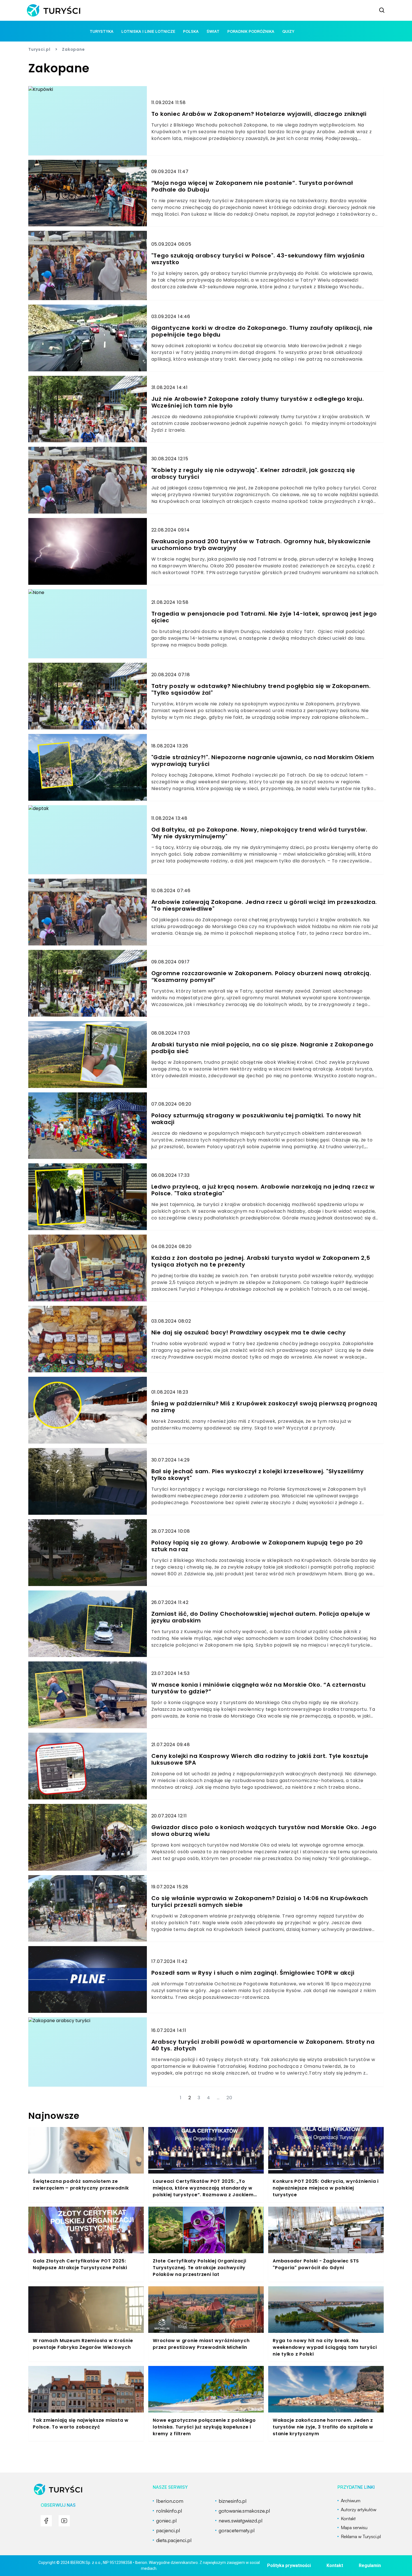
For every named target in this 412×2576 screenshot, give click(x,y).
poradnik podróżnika (251, 31)
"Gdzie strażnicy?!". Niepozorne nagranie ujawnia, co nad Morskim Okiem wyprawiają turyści (263, 761)
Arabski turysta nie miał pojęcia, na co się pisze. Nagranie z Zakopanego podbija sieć (262, 1048)
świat (213, 31)
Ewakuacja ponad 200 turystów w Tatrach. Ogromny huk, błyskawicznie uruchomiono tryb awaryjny (261, 545)
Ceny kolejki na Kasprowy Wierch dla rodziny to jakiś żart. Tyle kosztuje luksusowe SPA (260, 1759)
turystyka (102, 31)
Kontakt (335, 2565)
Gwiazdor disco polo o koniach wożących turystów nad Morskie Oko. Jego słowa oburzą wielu (264, 1831)
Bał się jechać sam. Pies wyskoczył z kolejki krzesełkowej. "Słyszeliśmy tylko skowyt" (258, 1475)
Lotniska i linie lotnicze (148, 31)
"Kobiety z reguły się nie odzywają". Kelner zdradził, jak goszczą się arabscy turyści (253, 473)
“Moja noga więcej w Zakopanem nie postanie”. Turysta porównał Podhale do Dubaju (252, 186)
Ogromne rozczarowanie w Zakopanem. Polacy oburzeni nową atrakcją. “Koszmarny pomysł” (261, 977)
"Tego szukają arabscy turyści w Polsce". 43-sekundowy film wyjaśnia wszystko (258, 259)
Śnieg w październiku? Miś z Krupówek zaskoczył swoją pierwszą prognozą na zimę (265, 1407)
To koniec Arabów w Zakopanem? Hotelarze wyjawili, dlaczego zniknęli (259, 114)
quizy (288, 31)
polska (191, 31)
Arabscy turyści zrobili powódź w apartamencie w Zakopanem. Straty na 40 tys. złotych (263, 2045)
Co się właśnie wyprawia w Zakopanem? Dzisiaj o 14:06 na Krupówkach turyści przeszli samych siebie (260, 1902)
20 (229, 2098)
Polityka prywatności (289, 2565)
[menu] (46, 2521)
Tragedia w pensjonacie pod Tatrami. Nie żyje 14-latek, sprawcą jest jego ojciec (264, 617)
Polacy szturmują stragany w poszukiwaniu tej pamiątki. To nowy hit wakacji (256, 1119)
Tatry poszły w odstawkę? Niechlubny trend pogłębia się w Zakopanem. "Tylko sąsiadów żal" (261, 689)
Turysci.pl (39, 49)
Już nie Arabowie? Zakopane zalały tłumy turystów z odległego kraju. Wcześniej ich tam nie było (258, 402)
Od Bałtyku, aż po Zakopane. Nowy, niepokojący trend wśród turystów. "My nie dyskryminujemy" (259, 833)
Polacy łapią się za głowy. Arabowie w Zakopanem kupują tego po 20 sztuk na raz (257, 1546)
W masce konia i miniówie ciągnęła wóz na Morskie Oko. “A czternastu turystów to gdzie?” (259, 1688)
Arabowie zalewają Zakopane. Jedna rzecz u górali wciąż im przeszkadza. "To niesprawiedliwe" (264, 905)
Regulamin (370, 2565)
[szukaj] (382, 10)
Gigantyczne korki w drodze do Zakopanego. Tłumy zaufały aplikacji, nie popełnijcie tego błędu (262, 331)
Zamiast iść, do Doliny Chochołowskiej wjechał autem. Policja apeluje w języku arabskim (261, 1617)
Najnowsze (54, 2116)
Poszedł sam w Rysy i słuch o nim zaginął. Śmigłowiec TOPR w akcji (253, 1973)
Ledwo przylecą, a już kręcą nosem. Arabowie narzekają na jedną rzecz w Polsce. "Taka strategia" (263, 1190)
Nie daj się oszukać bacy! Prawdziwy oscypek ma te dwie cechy (249, 1332)
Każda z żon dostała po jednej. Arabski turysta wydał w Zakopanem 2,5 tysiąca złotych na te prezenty (261, 1261)
